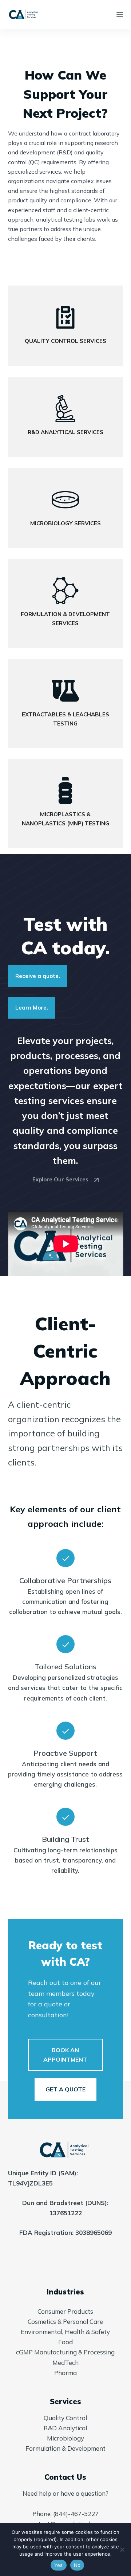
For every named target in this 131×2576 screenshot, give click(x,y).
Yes (59, 2565)
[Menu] (120, 15)
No (77, 2565)
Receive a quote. (38, 976)
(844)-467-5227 (76, 2514)
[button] (66, 2055)
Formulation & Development (65, 2448)
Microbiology (65, 2438)
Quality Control (65, 2418)
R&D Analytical (65, 2428)
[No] (122, 2549)
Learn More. (32, 1008)
